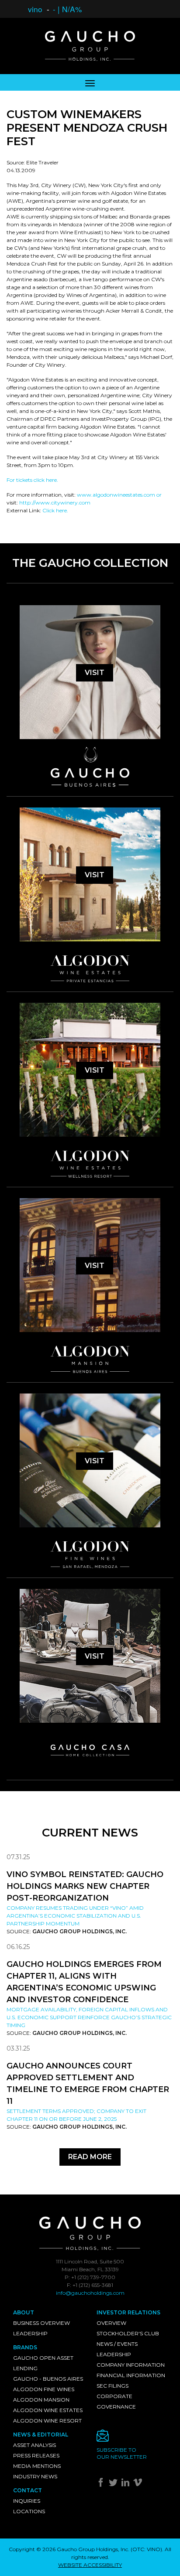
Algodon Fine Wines (44, 2389)
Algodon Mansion (41, 2400)
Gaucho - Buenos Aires (48, 2379)
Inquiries (27, 2501)
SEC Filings (112, 2386)
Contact (28, 2490)
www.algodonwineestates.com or (119, 495)
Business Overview (42, 2323)
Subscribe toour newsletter (122, 2453)
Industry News (35, 2476)
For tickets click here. (32, 480)
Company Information (131, 2365)
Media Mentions (37, 2466)
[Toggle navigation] (90, 82)
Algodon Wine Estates (48, 2410)
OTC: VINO (146, 2549)
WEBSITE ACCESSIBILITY (90, 2565)
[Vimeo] (139, 2484)
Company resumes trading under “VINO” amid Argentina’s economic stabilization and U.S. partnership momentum (75, 1916)
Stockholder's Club (128, 2333)
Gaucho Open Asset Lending (43, 2363)
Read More (90, 2157)
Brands (25, 2347)
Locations (29, 2511)
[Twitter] (114, 2484)
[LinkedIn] (126, 2484)
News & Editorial (41, 2435)
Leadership (30, 2333)
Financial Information (131, 2375)
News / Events (117, 2344)
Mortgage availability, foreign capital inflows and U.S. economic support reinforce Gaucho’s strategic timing (89, 2017)
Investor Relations (128, 2312)
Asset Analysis (35, 2445)
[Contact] (132, 2438)
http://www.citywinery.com (55, 503)
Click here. (55, 510)
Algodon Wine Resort (47, 2421)
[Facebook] (102, 2484)
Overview (111, 2323)
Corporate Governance (116, 2401)
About (24, 2312)
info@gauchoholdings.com (90, 2293)
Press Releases (36, 2455)
